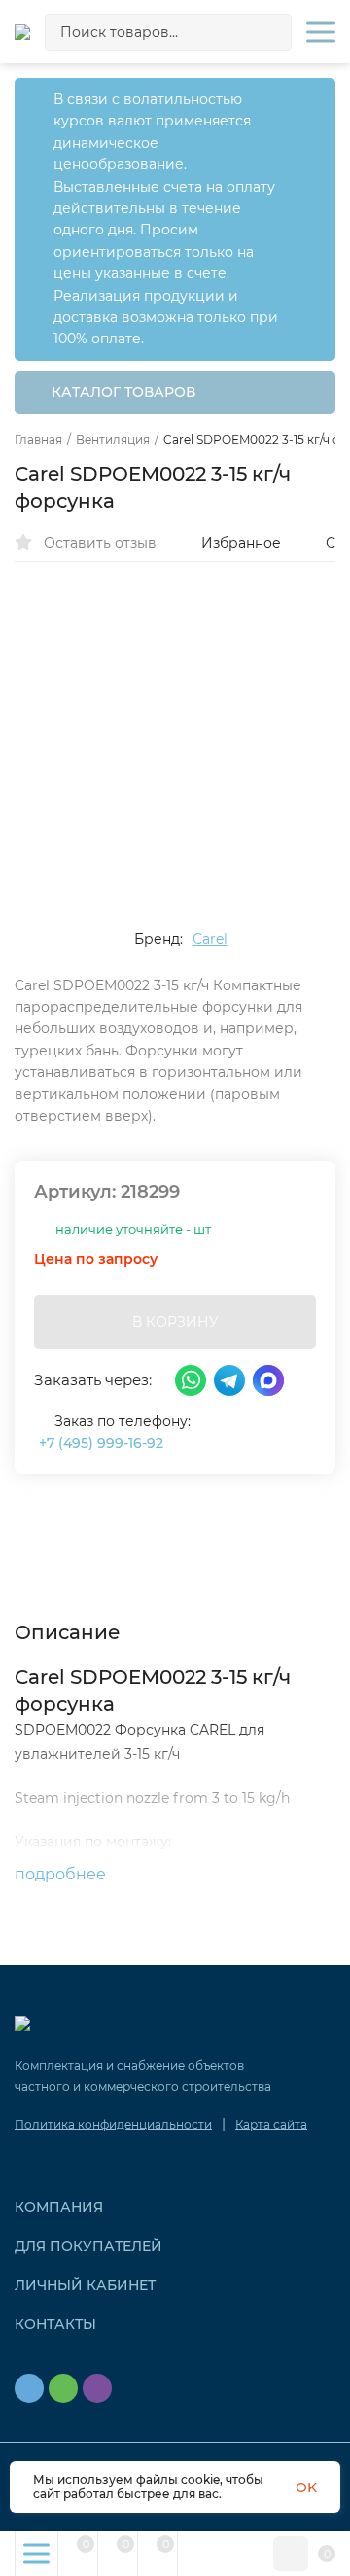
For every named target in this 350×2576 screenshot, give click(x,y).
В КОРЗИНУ (175, 1322)
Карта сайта (271, 2124)
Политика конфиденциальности (113, 2124)
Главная (38, 440)
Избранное (241, 543)
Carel (210, 939)
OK (306, 2487)
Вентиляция (113, 440)
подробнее (62, 1874)
